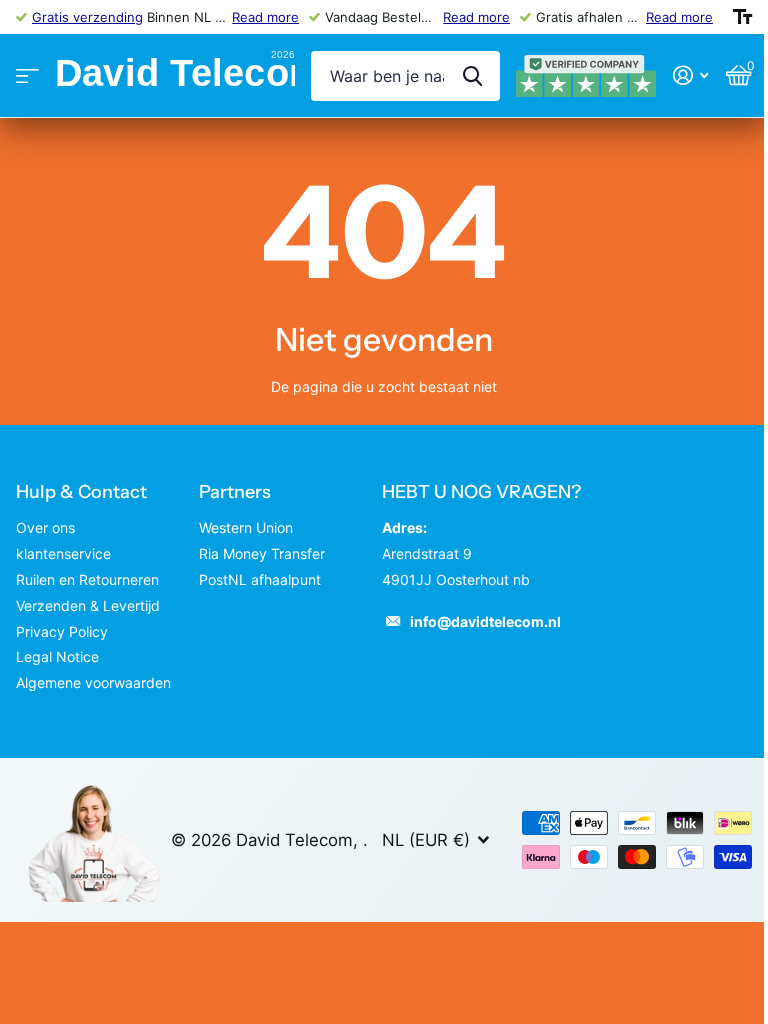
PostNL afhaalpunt (260, 579)
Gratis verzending (87, 17)
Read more (265, 17)
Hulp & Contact (81, 492)
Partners (235, 492)
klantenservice (63, 553)
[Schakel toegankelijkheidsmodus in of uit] (742, 17)
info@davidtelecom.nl (485, 621)
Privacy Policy (62, 631)
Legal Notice (57, 656)
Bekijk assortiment (27, 76)
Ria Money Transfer (262, 553)
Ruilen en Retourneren (87, 579)
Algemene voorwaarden (93, 682)
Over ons (45, 527)
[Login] (690, 75)
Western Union (246, 527)
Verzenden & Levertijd (88, 605)
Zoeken (472, 76)
